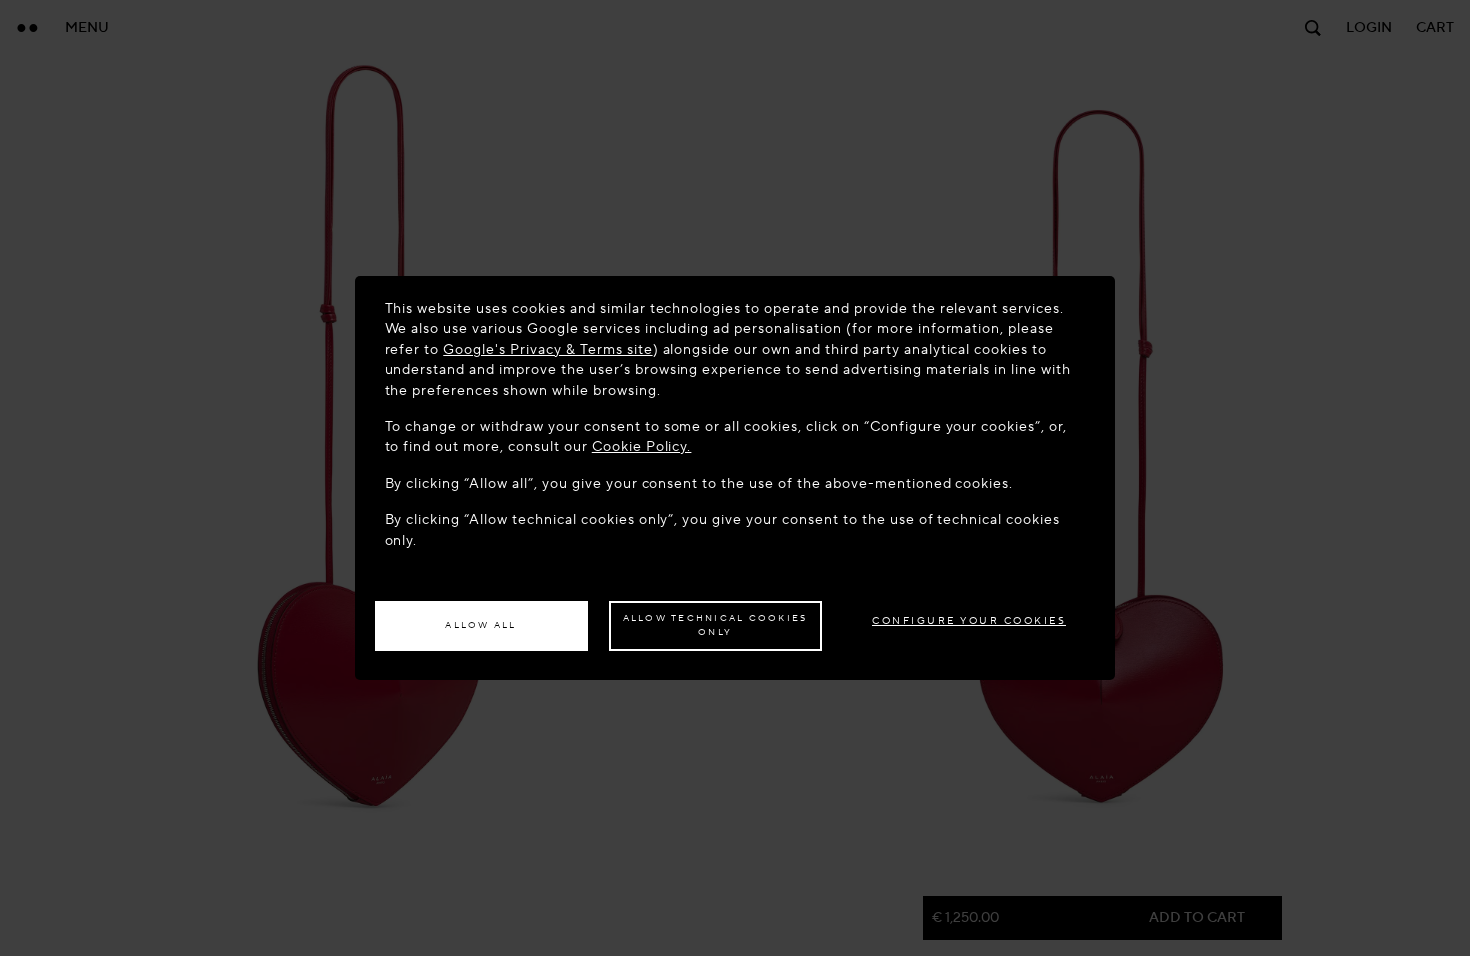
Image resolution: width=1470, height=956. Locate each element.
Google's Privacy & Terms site (547, 349)
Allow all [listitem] (480, 625)
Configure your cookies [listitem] (969, 620)
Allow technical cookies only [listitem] (715, 625)
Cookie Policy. (642, 446)
